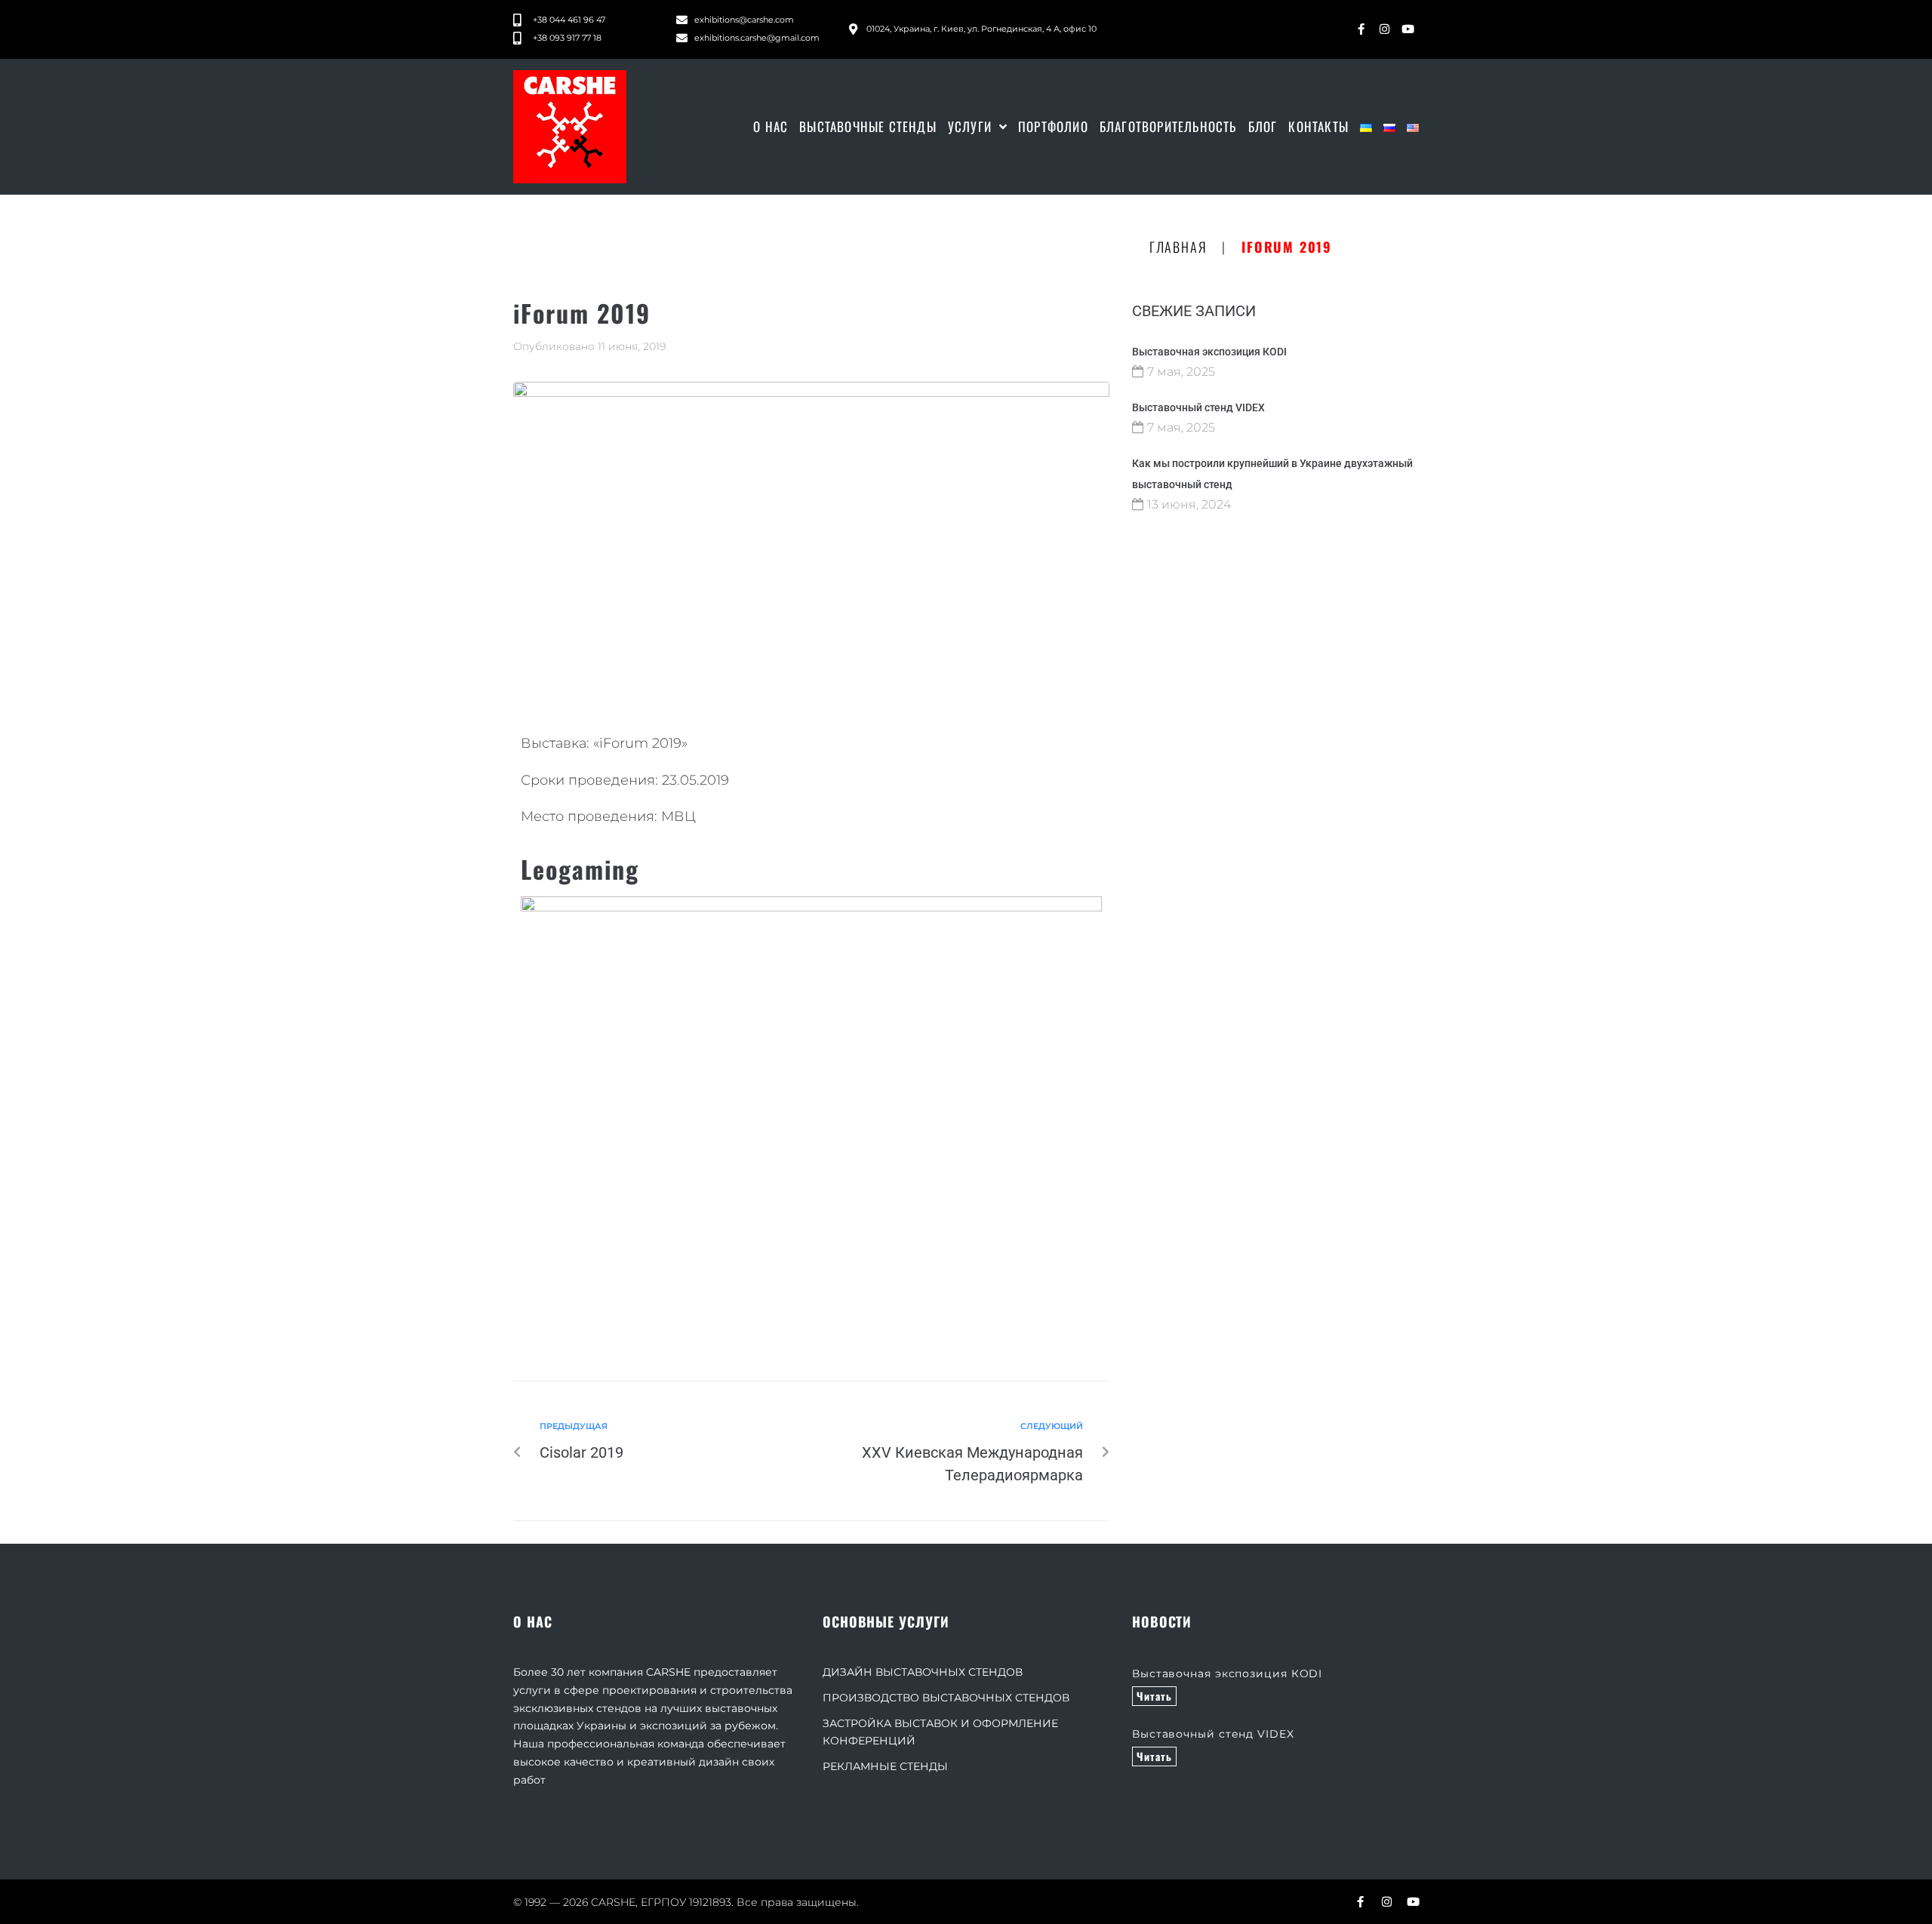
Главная (1178, 247)
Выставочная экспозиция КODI (1209, 352)
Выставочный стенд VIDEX (1198, 407)
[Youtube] (1407, 29)
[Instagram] (1384, 29)
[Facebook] (1361, 29)
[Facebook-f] (1360, 1902)
